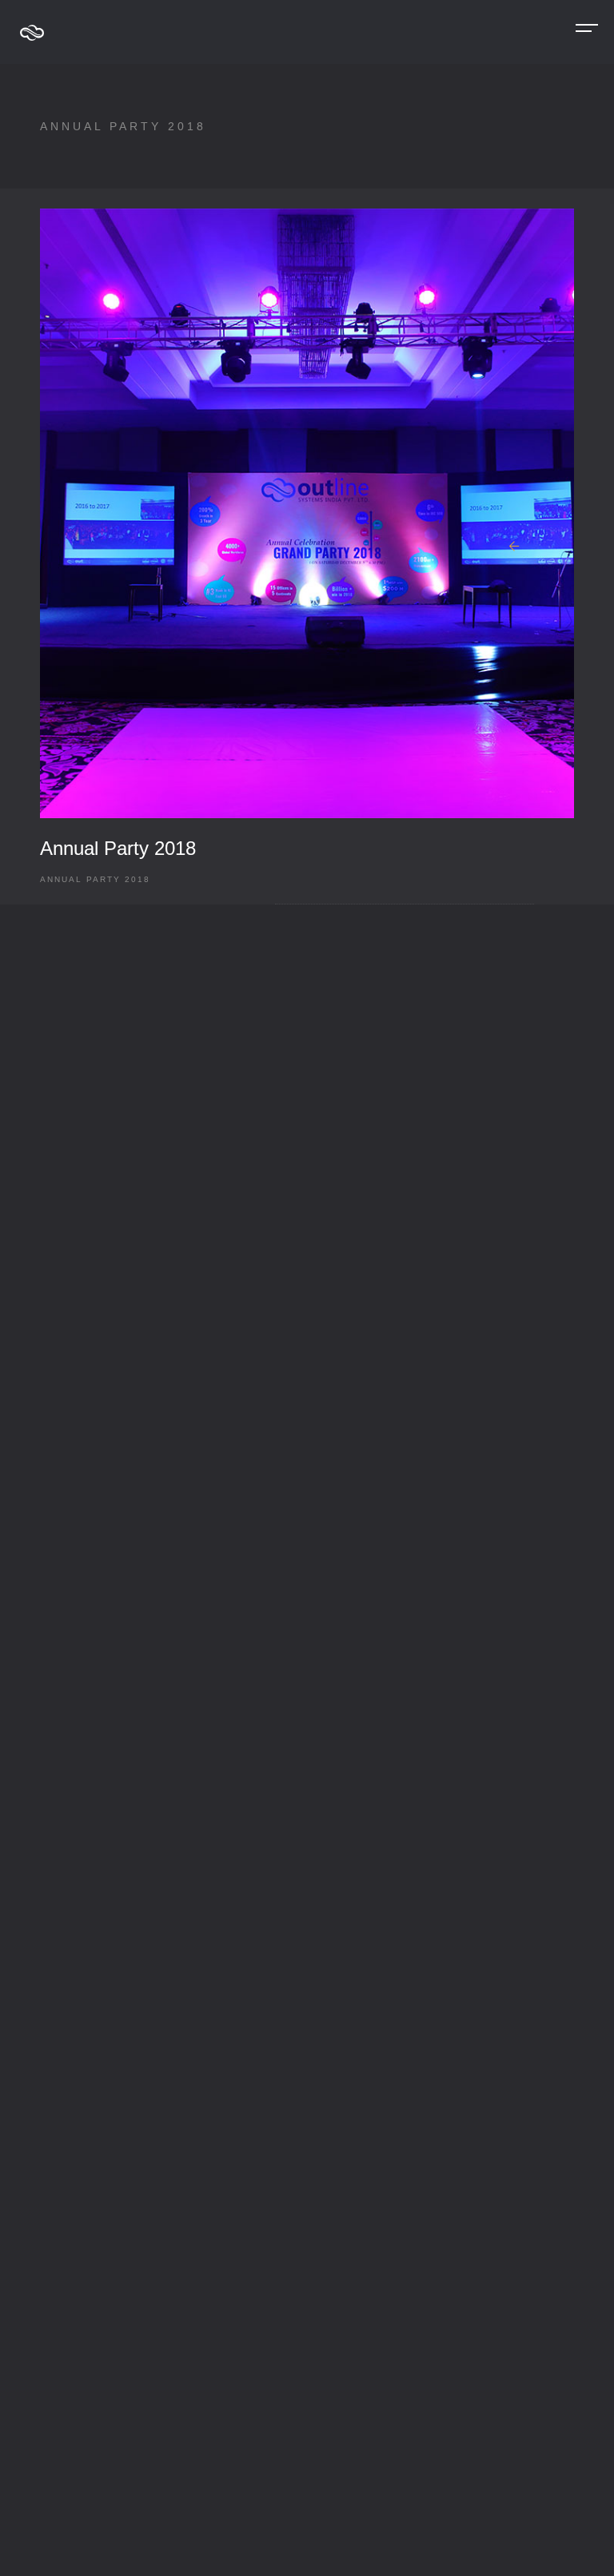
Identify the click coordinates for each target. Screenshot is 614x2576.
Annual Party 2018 (118, 848)
